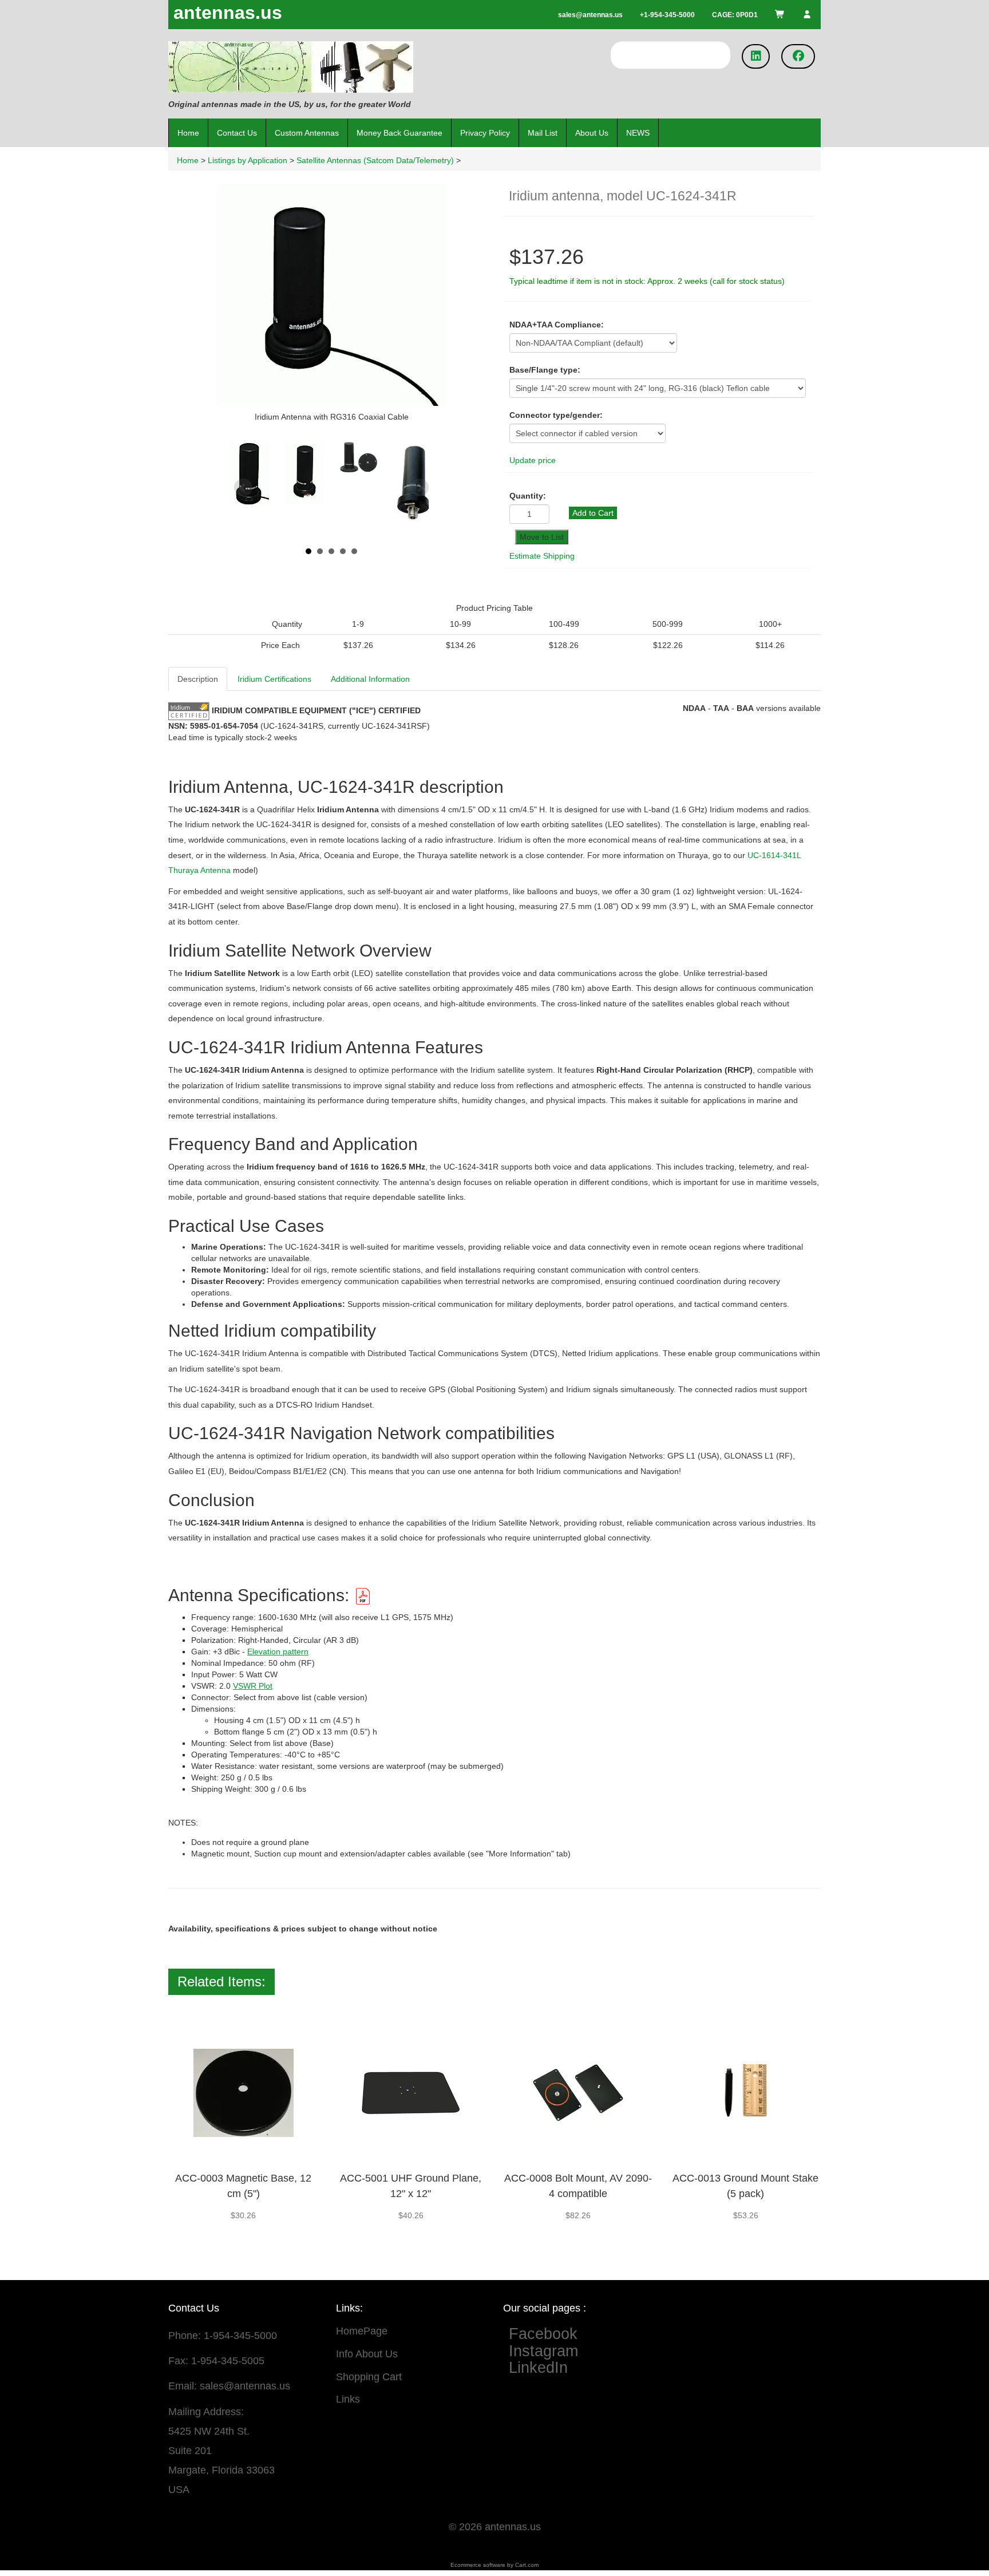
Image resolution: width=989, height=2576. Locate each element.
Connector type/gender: (556, 415)
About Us (592, 133)
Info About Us (367, 2354)
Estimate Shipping (542, 556)
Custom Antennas (307, 133)
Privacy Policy (485, 133)
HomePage (362, 2331)
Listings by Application (248, 160)
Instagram (543, 2351)
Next (420, 488)
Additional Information (370, 679)
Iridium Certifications (274, 679)
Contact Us (237, 133)
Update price (533, 460)
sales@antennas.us (245, 2386)
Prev (243, 488)
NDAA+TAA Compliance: (557, 325)
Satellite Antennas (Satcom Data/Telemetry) (375, 160)
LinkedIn (538, 2368)
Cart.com (527, 2565)
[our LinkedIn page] (756, 56)
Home (188, 133)
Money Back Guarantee (399, 133)
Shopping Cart (369, 2377)
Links (348, 2399)
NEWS (638, 133)
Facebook (552, 2334)
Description (198, 679)
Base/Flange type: (545, 370)
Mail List (543, 133)
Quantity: (528, 496)
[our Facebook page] (798, 56)
